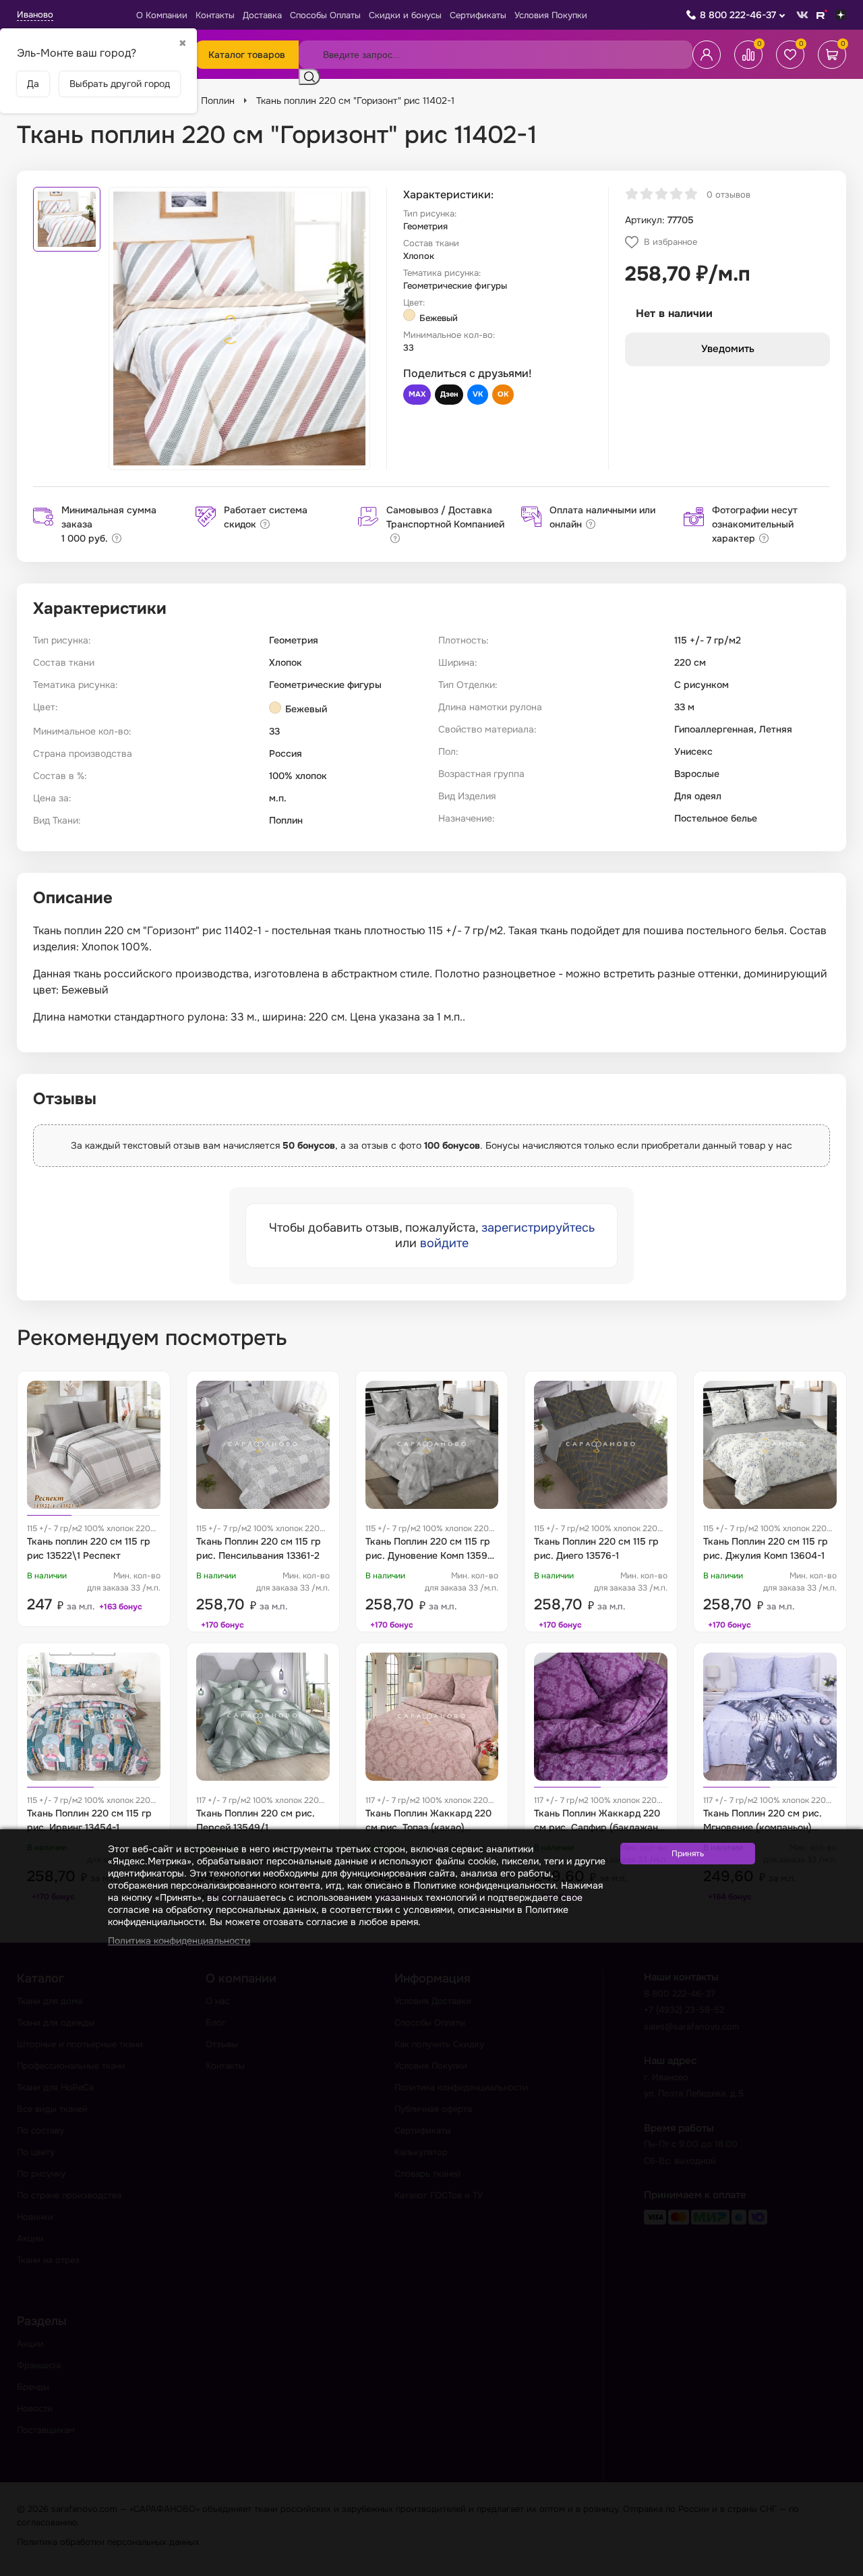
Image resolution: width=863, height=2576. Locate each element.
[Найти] (309, 77)
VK (478, 394)
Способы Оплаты (325, 15)
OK (503, 394)
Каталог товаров (247, 55)
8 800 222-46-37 (738, 15)
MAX (417, 394)
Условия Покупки (551, 15)
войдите (444, 1243)
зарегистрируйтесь (538, 1228)
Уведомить (728, 349)
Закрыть (837, 2568)
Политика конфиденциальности (179, 1941)
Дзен (449, 394)
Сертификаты (478, 15)
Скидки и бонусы (405, 15)
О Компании (162, 15)
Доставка (262, 15)
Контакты (215, 15)
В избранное (671, 242)
